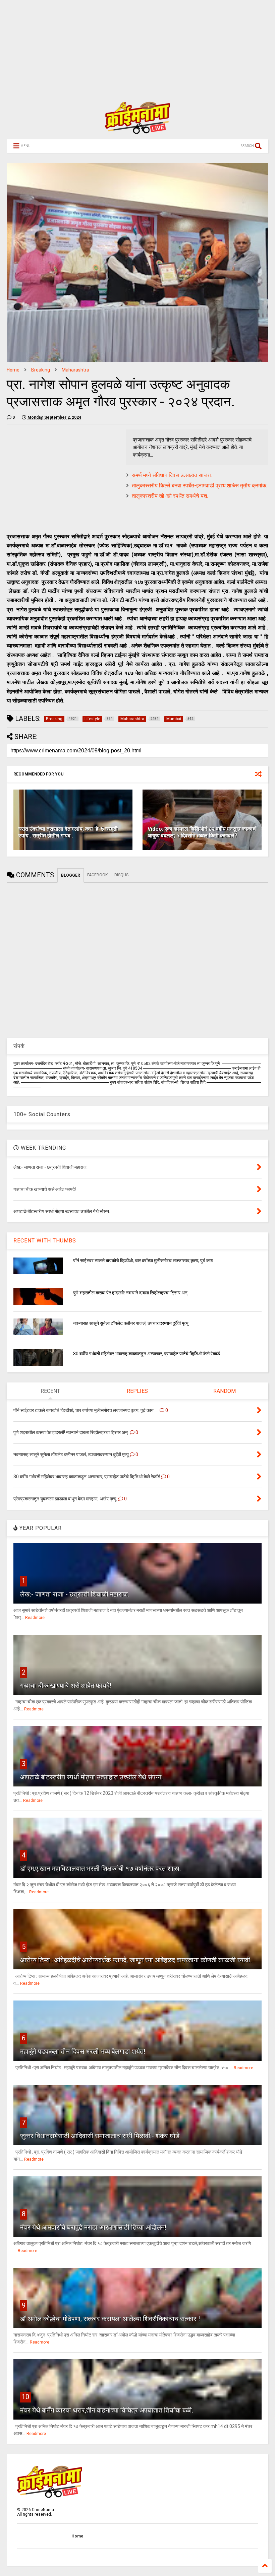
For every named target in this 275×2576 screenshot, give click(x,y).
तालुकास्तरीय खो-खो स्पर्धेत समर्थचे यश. (170, 496)
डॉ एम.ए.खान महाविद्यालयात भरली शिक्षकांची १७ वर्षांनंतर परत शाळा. (100, 1869)
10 (25, 2397)
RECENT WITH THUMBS (45, 1241)
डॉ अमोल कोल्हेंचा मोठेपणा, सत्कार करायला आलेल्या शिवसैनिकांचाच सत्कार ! (110, 2319)
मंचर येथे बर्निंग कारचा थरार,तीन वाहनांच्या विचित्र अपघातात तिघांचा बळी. (107, 2410)
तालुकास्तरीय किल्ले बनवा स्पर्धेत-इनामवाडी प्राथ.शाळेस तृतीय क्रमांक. (200, 486)
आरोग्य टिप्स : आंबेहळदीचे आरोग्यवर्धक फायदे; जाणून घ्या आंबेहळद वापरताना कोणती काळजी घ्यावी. (136, 1960)
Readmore (35, 1618)
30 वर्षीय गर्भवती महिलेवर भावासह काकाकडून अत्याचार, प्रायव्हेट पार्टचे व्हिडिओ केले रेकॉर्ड (147, 1354)
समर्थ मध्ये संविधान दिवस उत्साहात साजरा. (172, 475)
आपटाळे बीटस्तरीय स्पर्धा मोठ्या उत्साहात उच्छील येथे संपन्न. (91, 1777)
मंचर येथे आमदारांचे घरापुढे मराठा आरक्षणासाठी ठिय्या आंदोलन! (93, 2227)
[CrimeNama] (137, 131)
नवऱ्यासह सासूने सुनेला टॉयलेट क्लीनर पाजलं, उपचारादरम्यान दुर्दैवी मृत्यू (131, 1323)
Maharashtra (75, 370)
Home (13, 370)
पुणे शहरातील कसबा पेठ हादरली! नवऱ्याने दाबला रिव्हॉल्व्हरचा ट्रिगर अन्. (131, 1293)
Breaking (41, 370)
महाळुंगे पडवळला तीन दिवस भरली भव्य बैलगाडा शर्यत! (83, 2051)
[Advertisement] (137, 47)
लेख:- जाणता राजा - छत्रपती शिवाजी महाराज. (75, 1594)
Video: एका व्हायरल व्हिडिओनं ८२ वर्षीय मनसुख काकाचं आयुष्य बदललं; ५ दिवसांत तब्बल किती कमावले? (202, 832)
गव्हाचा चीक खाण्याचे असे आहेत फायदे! (66, 1686)
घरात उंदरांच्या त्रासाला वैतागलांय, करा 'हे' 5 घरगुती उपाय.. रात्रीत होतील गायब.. (68, 832)
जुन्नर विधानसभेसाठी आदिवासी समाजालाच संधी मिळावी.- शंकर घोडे (100, 2136)
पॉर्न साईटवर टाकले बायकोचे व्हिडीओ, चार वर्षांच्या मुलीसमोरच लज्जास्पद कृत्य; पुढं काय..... (146, 1261)
